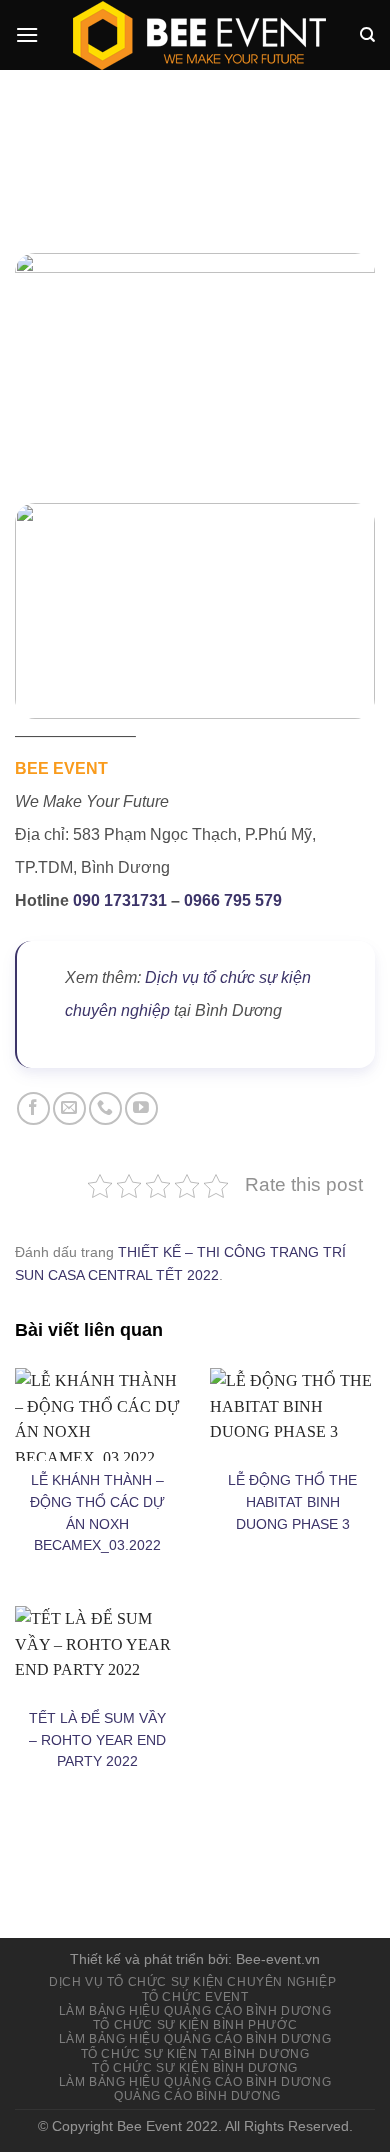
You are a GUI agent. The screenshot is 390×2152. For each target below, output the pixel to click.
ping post (342, 1864)
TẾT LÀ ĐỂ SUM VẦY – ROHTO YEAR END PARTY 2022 (97, 1740)
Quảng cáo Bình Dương (197, 2096)
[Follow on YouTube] (141, 1108)
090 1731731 (120, 900)
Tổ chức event (195, 1997)
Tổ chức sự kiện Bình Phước (195, 2025)
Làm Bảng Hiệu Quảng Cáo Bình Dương (195, 2011)
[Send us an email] (69, 1108)
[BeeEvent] (199, 35)
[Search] (367, 35)
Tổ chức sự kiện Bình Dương (194, 2068)
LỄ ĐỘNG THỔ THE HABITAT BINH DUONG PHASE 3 (292, 1502)
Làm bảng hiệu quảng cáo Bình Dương (195, 2039)
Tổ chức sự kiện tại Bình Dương (195, 2054)
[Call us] (105, 1108)
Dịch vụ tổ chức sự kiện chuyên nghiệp (192, 1982)
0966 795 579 (233, 900)
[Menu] (27, 34)
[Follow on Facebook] (33, 1108)
